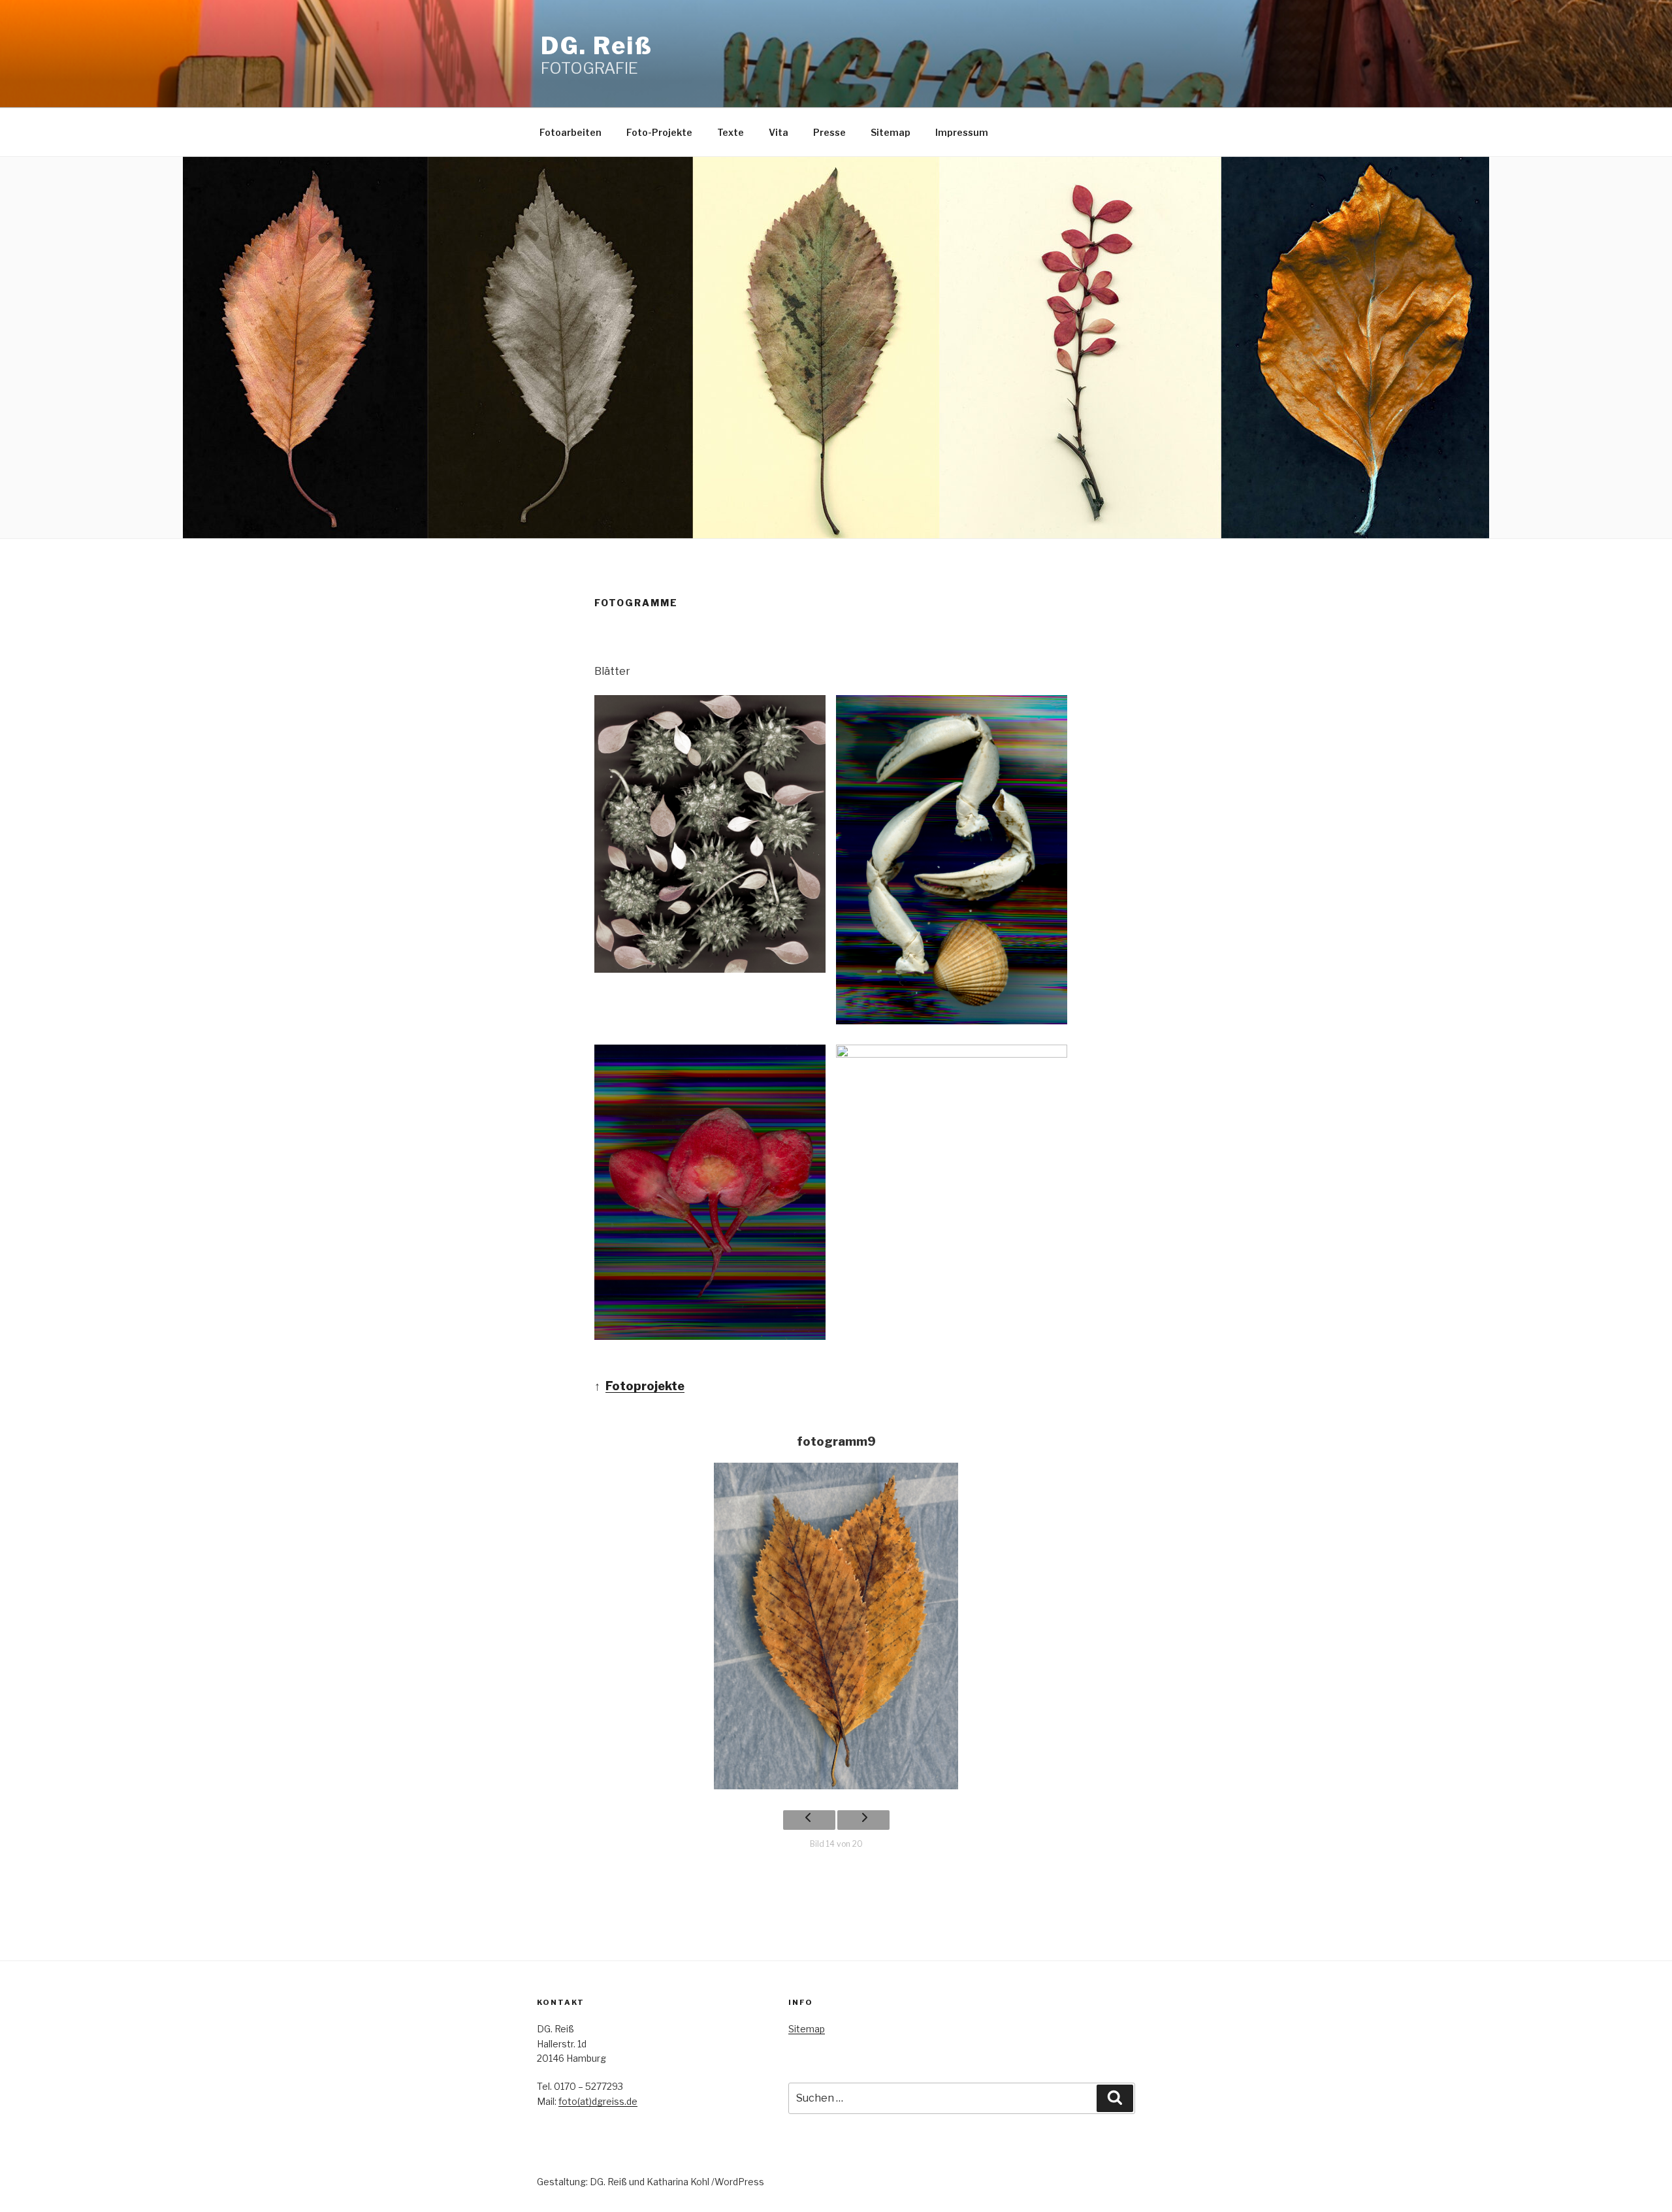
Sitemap (891, 132)
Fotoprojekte (645, 1386)
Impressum (962, 132)
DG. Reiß (597, 46)
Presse (829, 132)
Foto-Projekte (659, 132)
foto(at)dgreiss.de (598, 2101)
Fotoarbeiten (571, 132)
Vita (779, 132)
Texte (731, 132)
